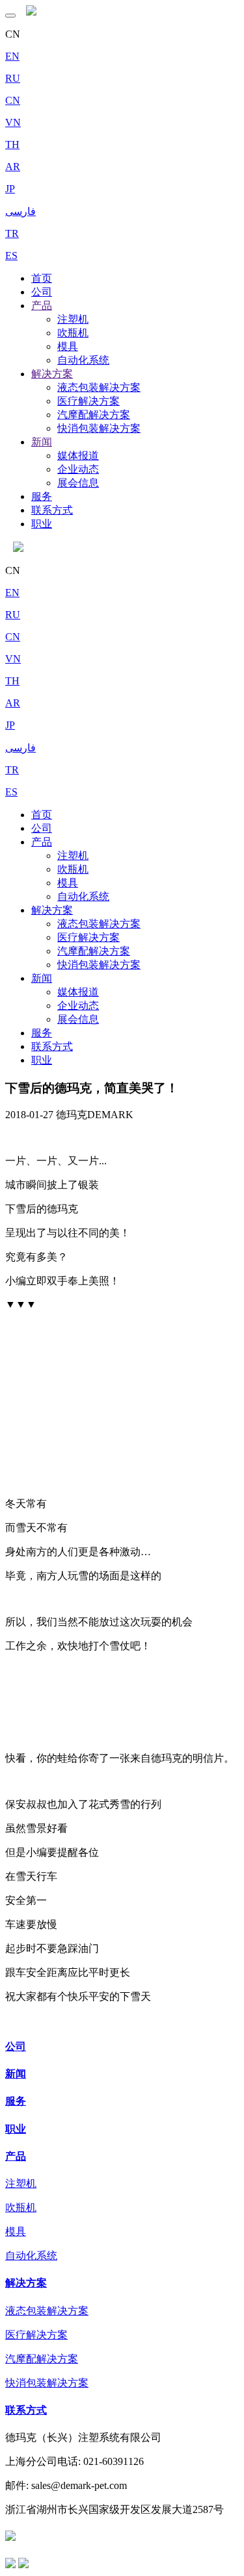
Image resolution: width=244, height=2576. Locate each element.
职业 (42, 524)
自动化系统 (83, 360)
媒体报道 (78, 456)
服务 (42, 496)
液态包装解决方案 (99, 387)
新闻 (42, 442)
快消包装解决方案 (99, 428)
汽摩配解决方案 (94, 415)
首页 (42, 278)
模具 (68, 346)
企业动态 (78, 469)
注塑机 (73, 319)
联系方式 (52, 510)
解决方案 (52, 374)
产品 (42, 306)
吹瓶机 (73, 333)
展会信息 (78, 483)
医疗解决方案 (88, 401)
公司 (42, 292)
